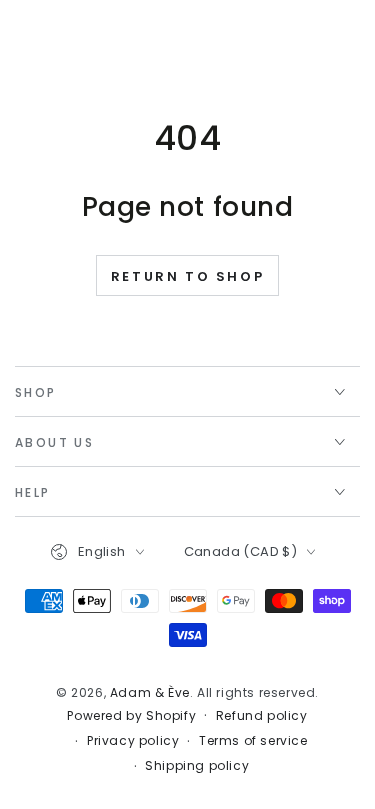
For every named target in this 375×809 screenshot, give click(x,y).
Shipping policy (197, 766)
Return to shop (187, 276)
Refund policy (262, 716)
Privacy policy (133, 741)
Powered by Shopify (131, 716)
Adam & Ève (150, 692)
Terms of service (253, 741)
